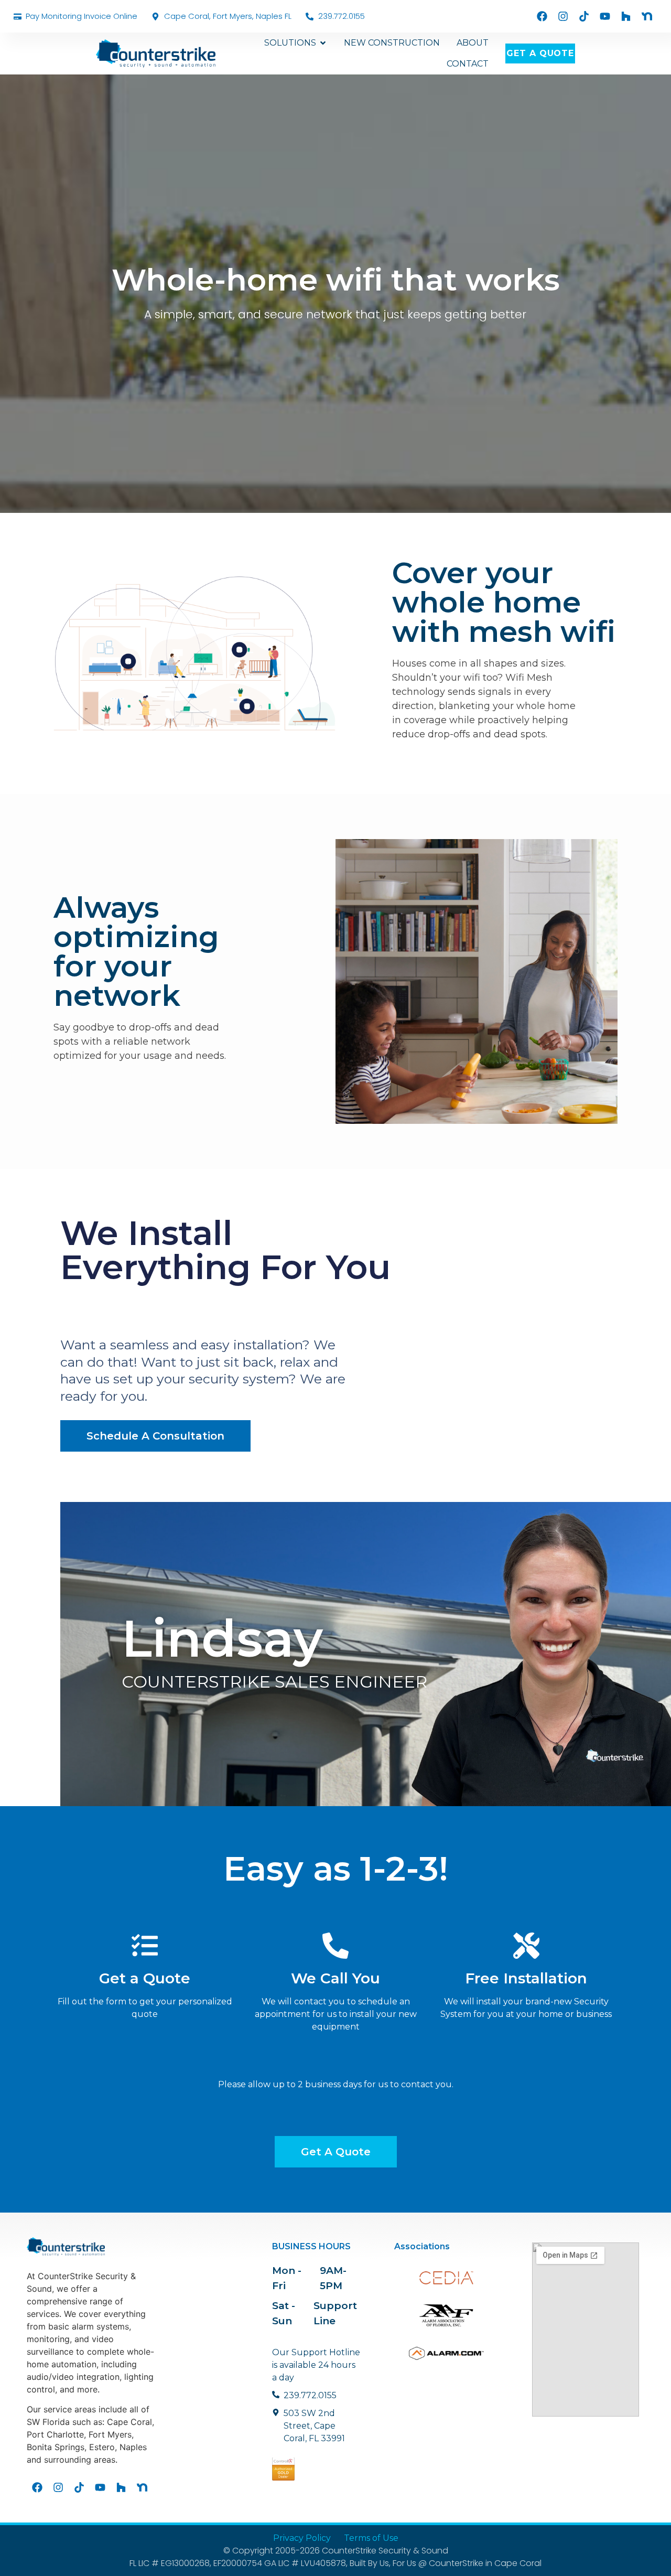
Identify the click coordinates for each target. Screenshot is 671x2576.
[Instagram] (563, 16)
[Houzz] (626, 16)
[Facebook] (542, 16)
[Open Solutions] (323, 43)
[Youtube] (605, 16)
